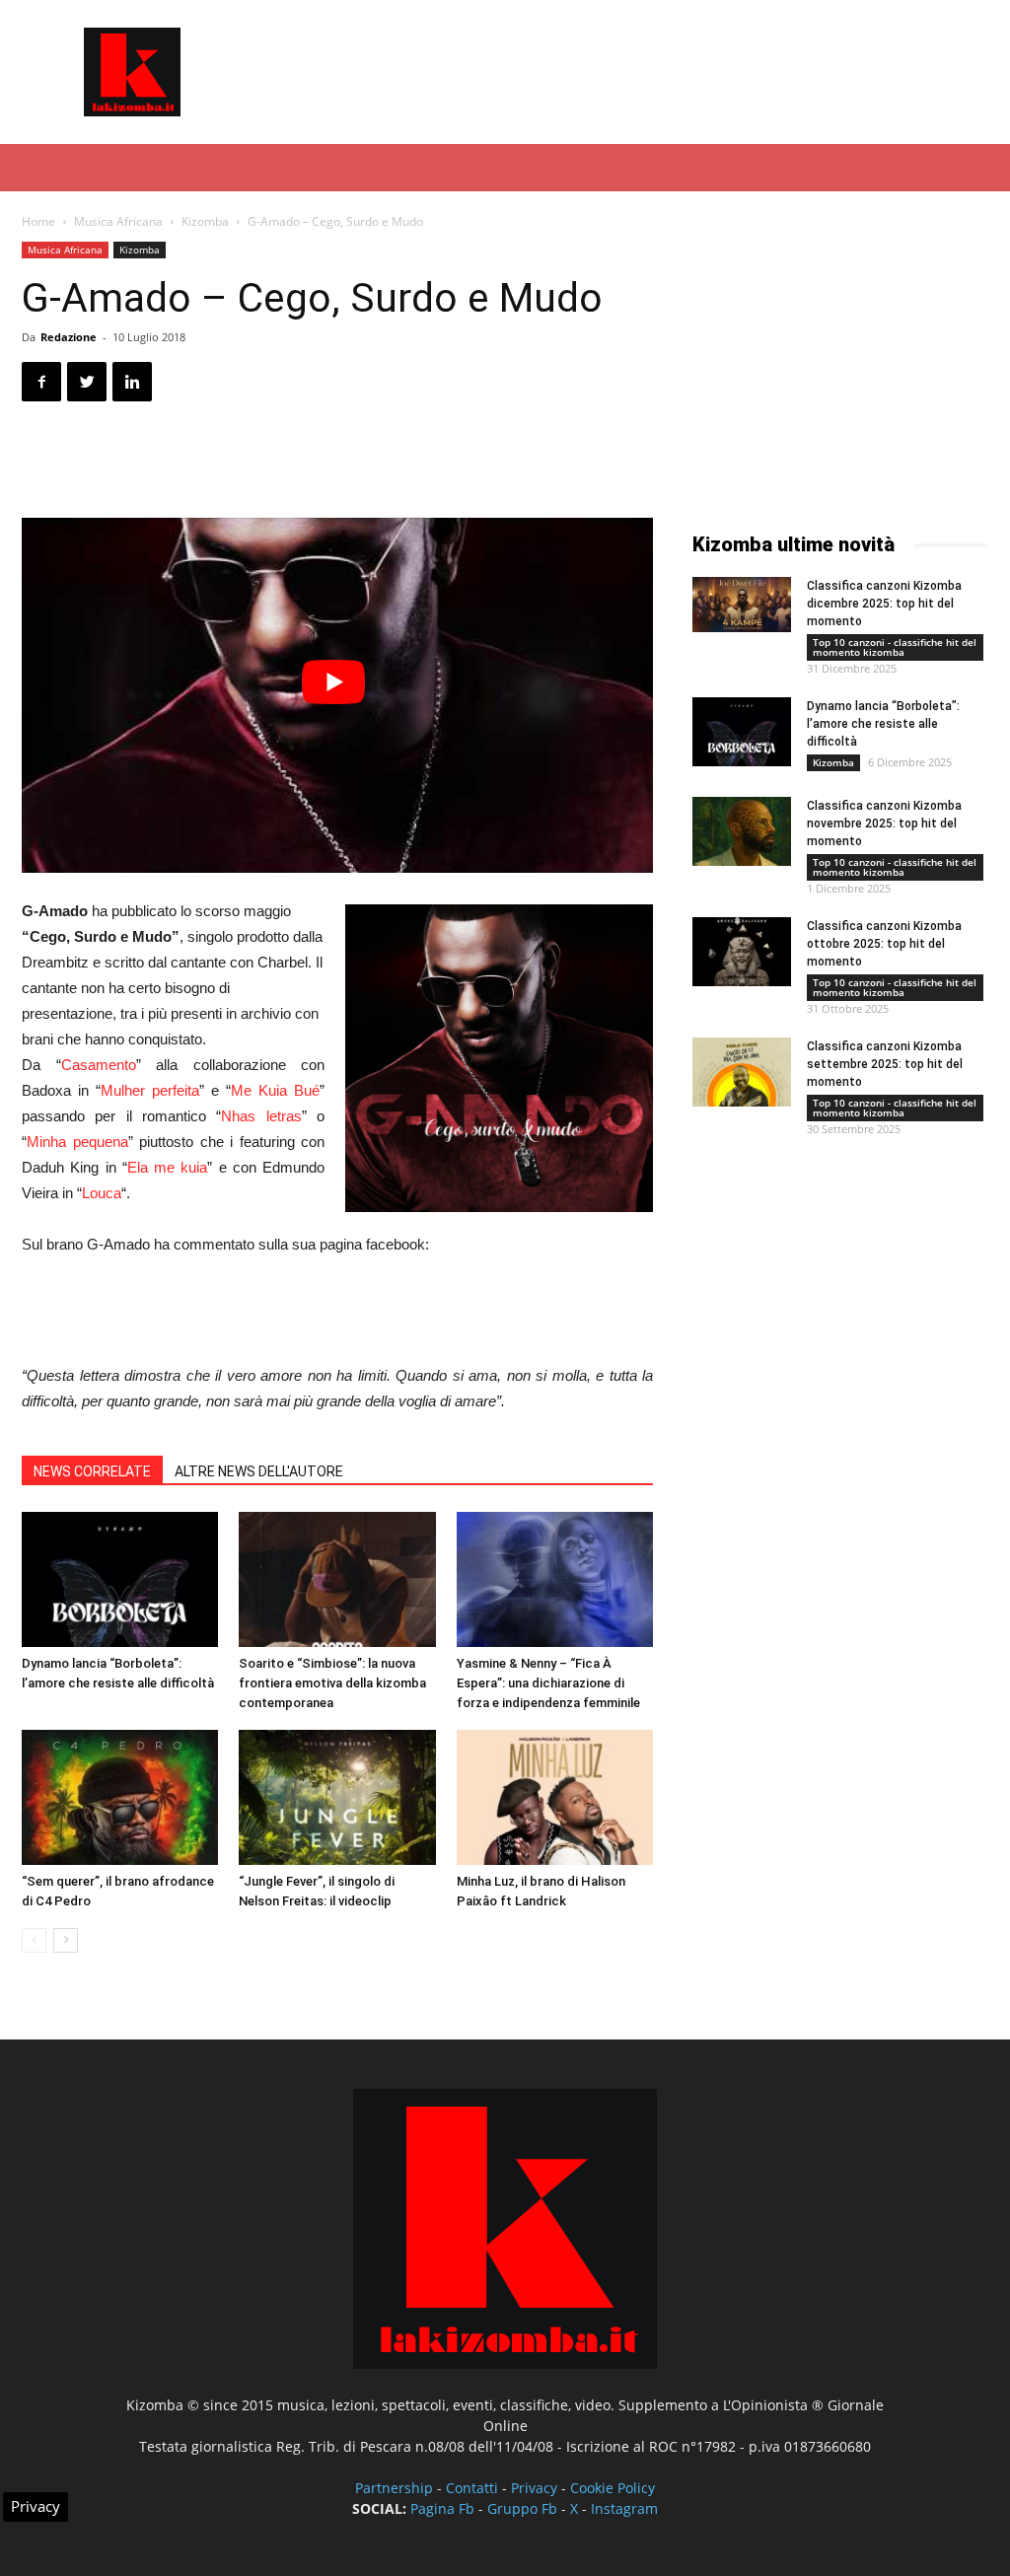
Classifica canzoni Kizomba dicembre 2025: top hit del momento (884, 604)
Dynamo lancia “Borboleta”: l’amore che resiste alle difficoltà (883, 724)
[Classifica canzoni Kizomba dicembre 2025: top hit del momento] (742, 605)
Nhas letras (261, 1116)
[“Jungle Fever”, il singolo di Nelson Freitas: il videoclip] (337, 1797)
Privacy (534, 2488)
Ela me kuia (168, 1167)
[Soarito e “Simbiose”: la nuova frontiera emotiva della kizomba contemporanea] (337, 1579)
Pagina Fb (442, 2508)
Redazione (69, 337)
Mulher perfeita (150, 1090)
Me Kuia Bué (275, 1090)
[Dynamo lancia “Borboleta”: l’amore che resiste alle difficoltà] (120, 1579)
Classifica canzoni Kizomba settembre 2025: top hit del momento (885, 1064)
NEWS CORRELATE (92, 1471)
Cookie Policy (613, 2488)
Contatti (472, 2488)
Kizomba (205, 221)
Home (38, 221)
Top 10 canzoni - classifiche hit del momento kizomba (895, 647)
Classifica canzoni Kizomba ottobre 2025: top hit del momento (884, 944)
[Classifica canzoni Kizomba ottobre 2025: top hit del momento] (742, 952)
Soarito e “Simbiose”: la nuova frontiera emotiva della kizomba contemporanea (332, 1683)
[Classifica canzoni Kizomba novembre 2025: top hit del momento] (742, 831)
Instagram (624, 2508)
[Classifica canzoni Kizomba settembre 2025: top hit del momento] (742, 1072)
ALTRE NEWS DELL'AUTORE (259, 1471)
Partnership (394, 2488)
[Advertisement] (629, 72)
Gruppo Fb (522, 2508)
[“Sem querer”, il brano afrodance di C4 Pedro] (120, 1797)
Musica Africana (118, 221)
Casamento (99, 1065)
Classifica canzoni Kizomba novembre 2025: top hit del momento (884, 823)
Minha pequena (77, 1142)
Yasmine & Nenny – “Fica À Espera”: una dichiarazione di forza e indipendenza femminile (548, 1683)
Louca (102, 1193)
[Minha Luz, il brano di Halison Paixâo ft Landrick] (555, 1797)
